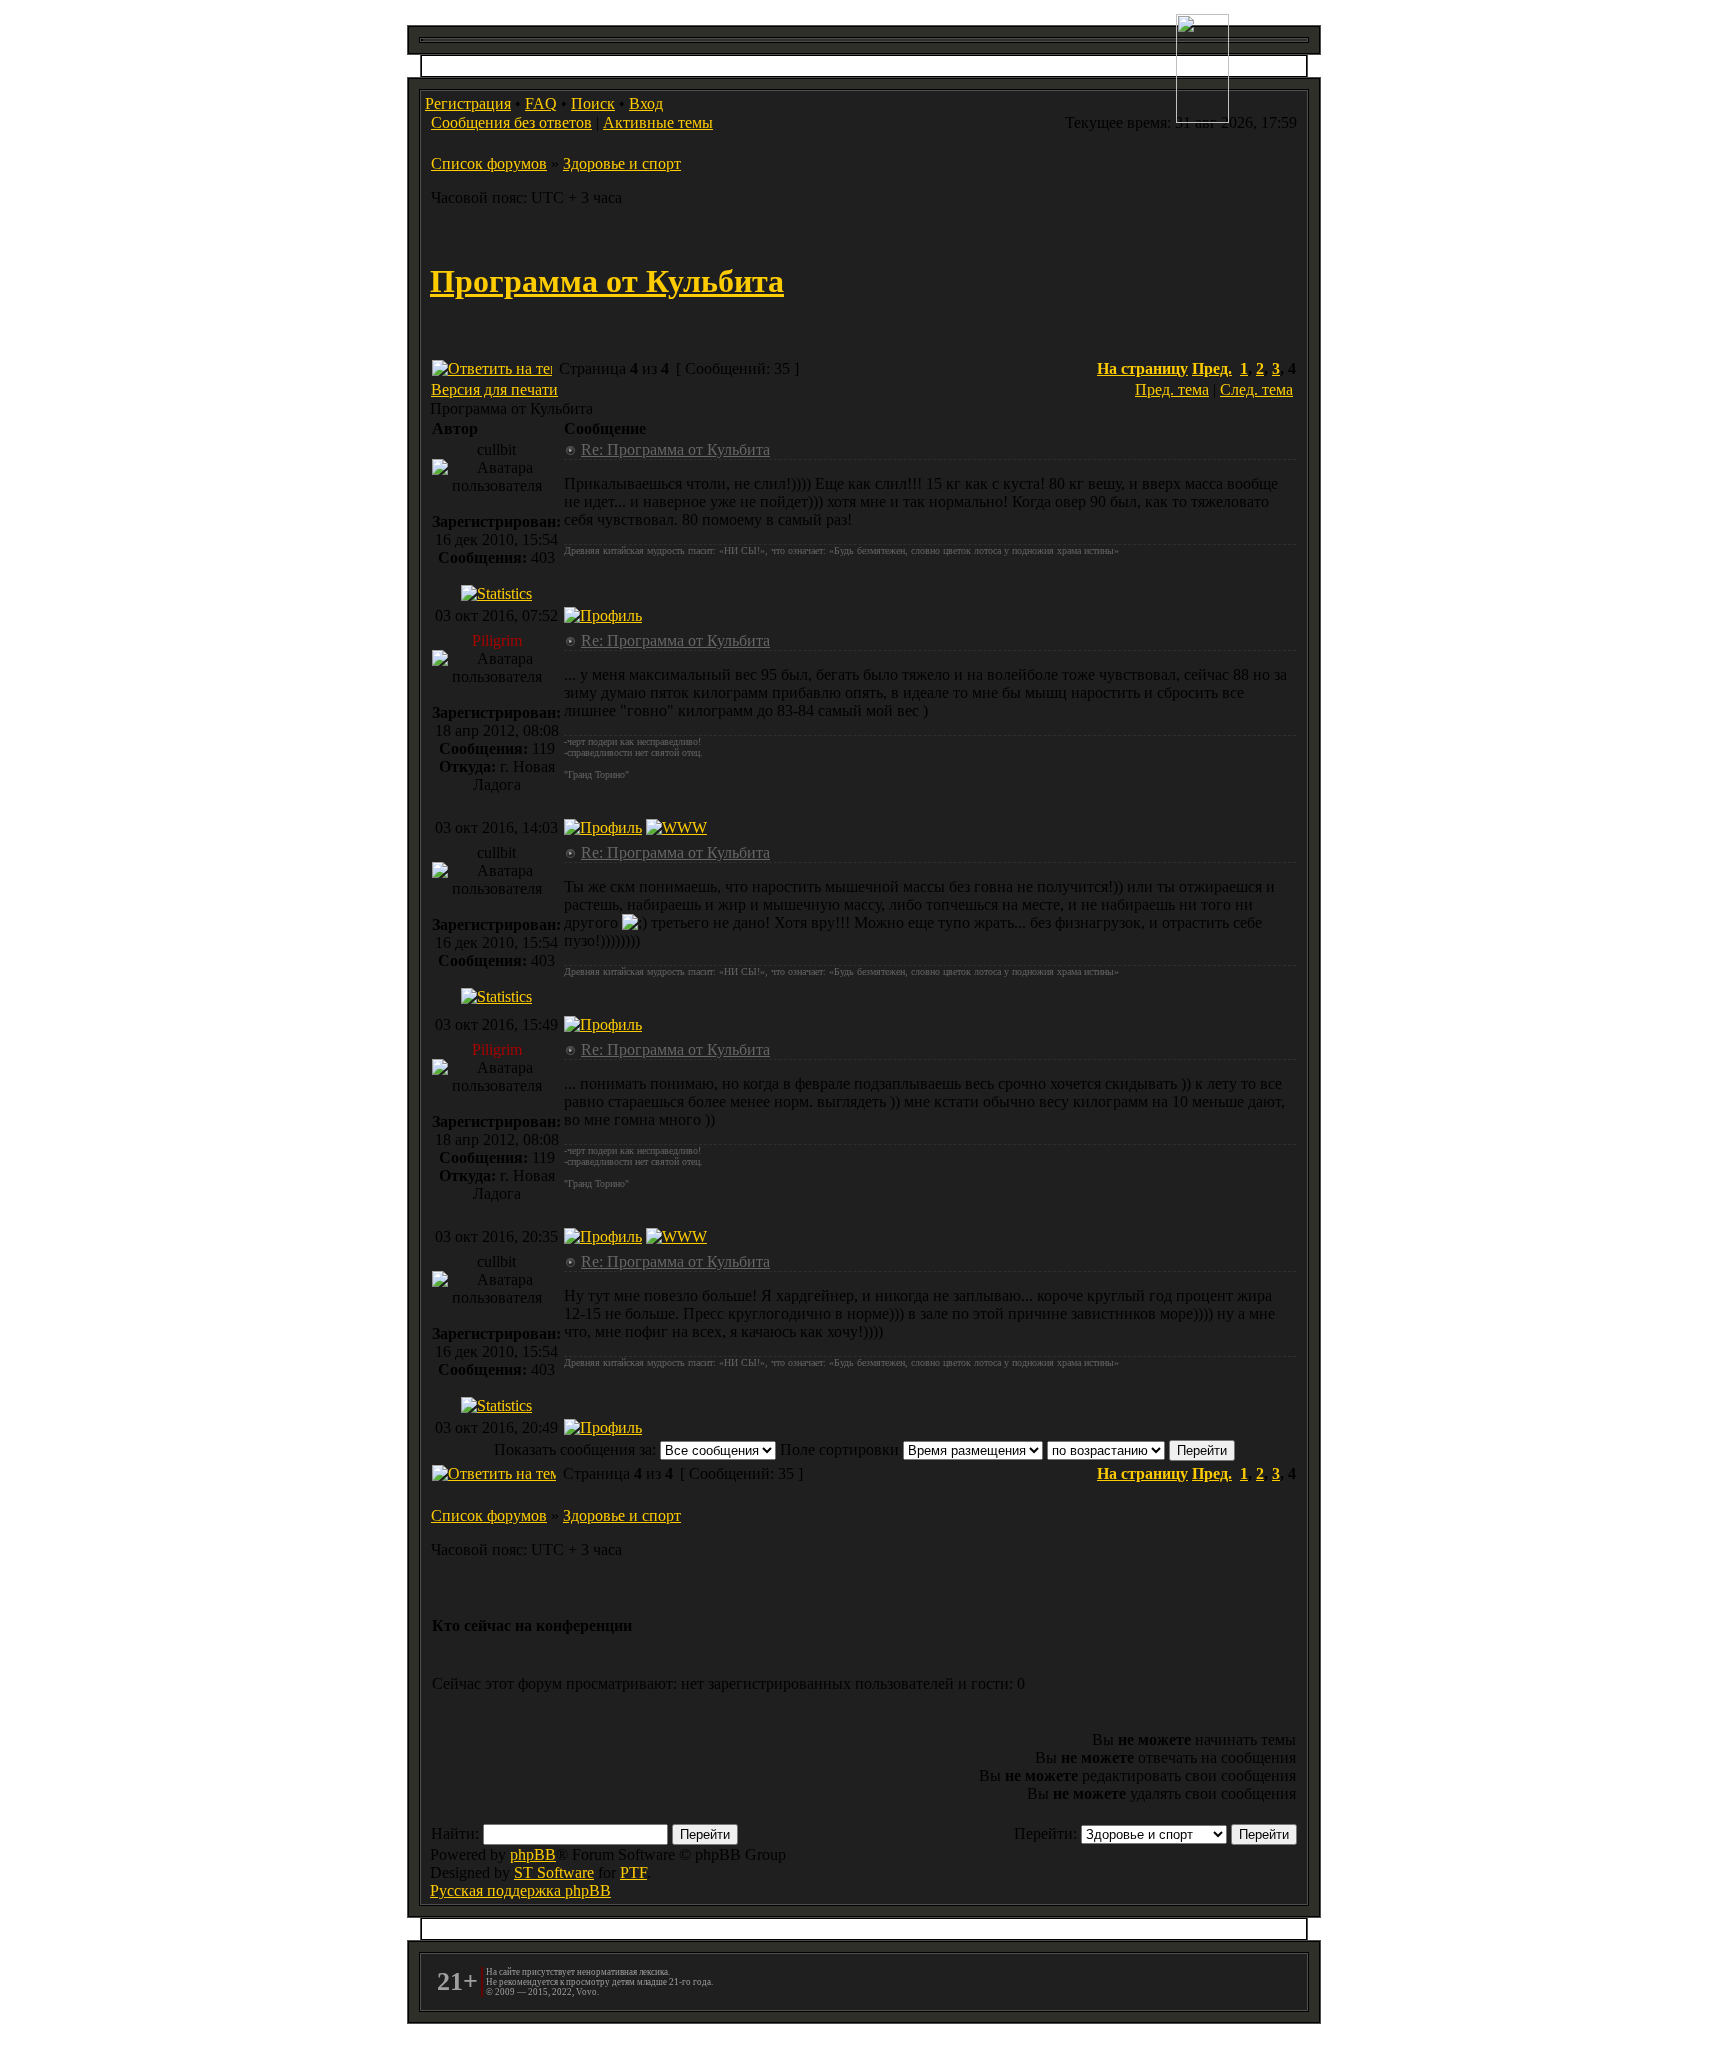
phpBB (533, 1854)
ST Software (554, 1872)
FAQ (541, 103)
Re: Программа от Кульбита (675, 449)
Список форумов (489, 163)
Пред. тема (1172, 389)
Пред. (1212, 368)
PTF (633, 1872)
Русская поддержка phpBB (520, 1890)
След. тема (1256, 389)
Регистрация (468, 103)
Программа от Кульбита (607, 281)
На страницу (1142, 368)
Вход (646, 103)
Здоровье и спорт (622, 163)
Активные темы (658, 122)
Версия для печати (494, 389)
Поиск (593, 103)
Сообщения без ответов (511, 122)
